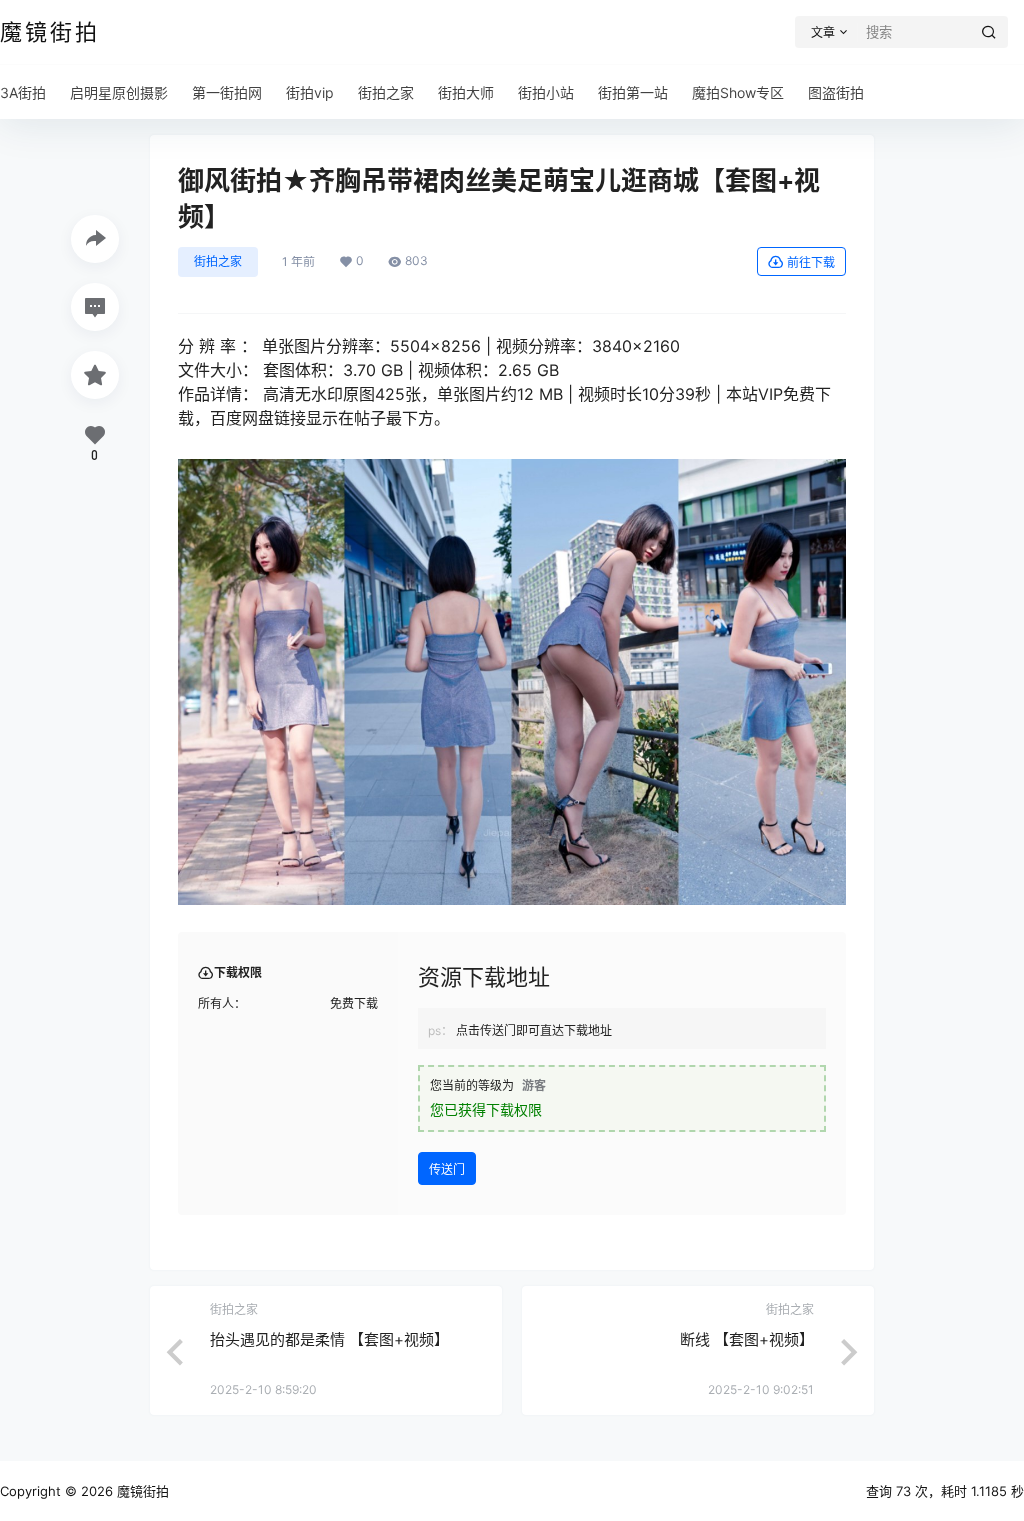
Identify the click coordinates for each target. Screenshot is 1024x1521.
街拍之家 (218, 261)
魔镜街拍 (141, 1491)
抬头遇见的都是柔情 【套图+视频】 (329, 1339)
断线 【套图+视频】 (747, 1339)
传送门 (447, 1169)
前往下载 (811, 262)
